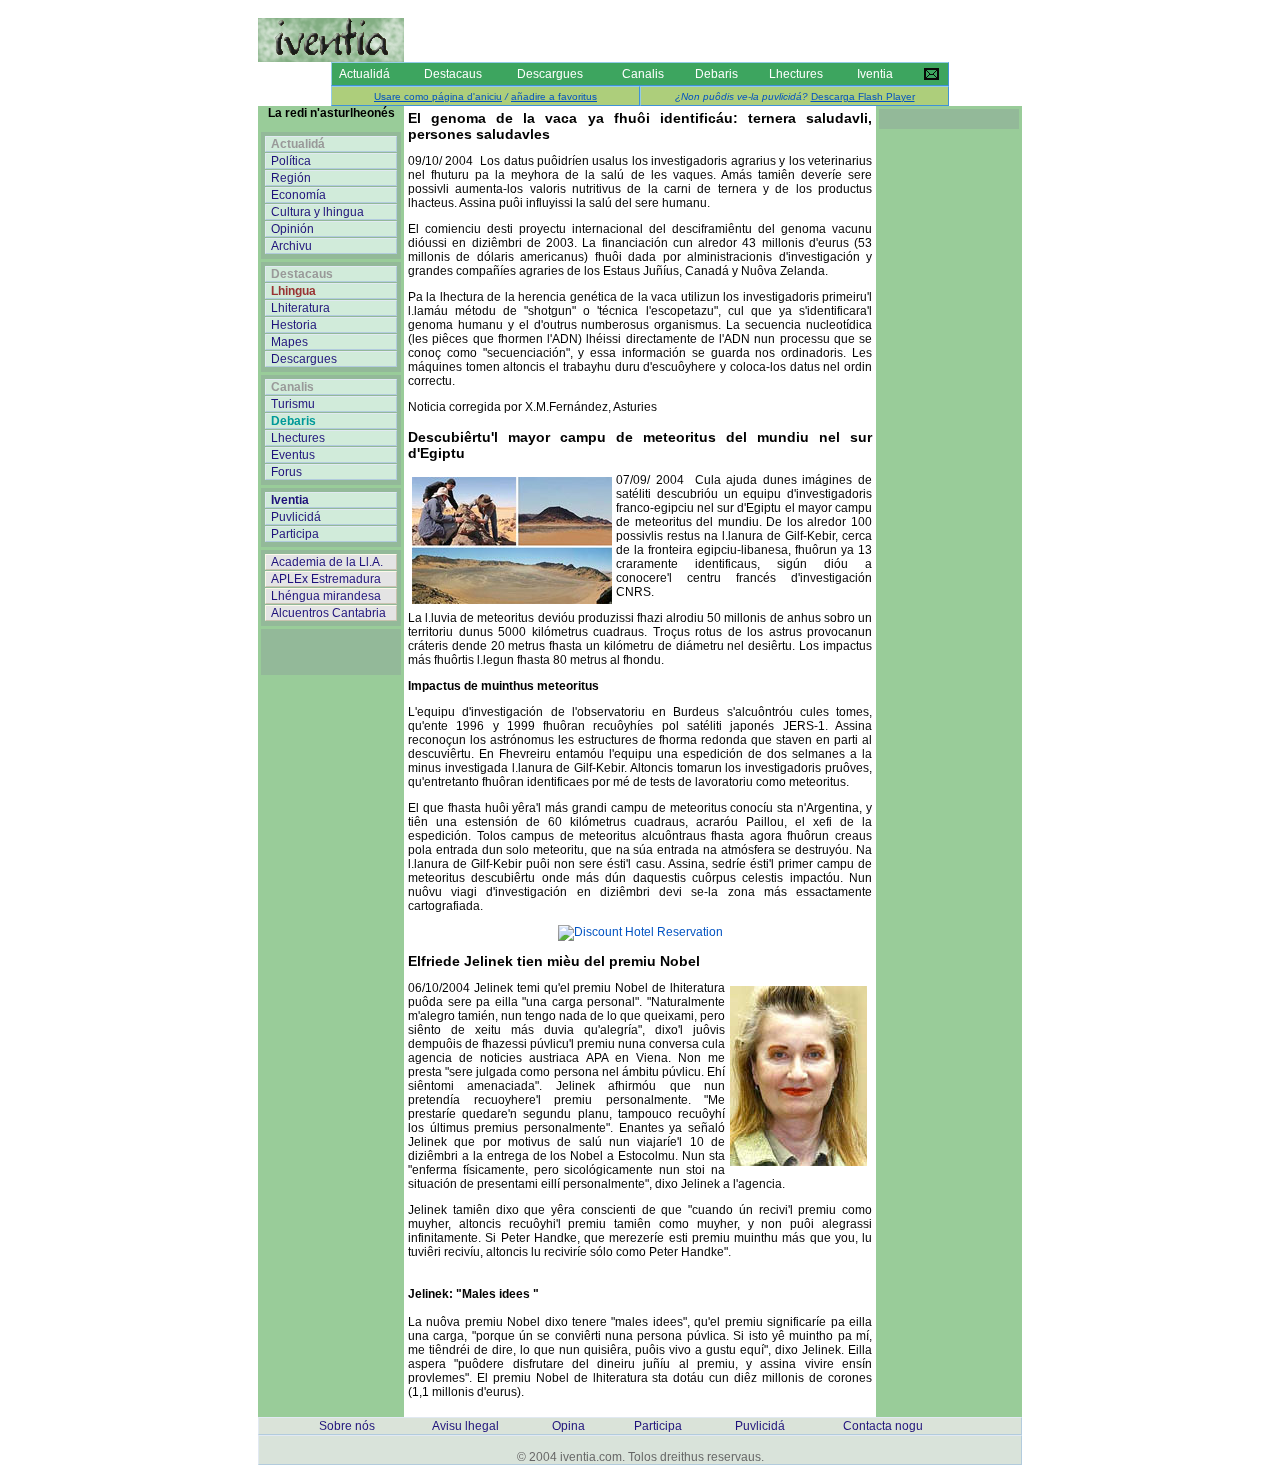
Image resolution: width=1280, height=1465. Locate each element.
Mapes (289, 342)
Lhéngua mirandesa (326, 596)
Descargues (550, 74)
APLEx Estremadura (326, 579)
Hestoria (294, 325)
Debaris (716, 74)
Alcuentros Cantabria (328, 613)
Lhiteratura (300, 308)
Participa (295, 534)
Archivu (291, 246)
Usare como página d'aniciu (438, 96)
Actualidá (364, 74)
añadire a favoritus (554, 96)
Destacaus (453, 74)
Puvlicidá (296, 517)
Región (291, 178)
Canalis (643, 74)
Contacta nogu (883, 1426)
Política (291, 161)
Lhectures (796, 74)
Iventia (875, 74)
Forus (286, 472)
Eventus (293, 455)
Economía (298, 195)
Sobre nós (347, 1426)
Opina (568, 1426)
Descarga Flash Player (863, 96)
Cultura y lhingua (317, 212)
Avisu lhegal (465, 1426)
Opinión (292, 229)
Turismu (293, 404)
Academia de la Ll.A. (327, 562)
